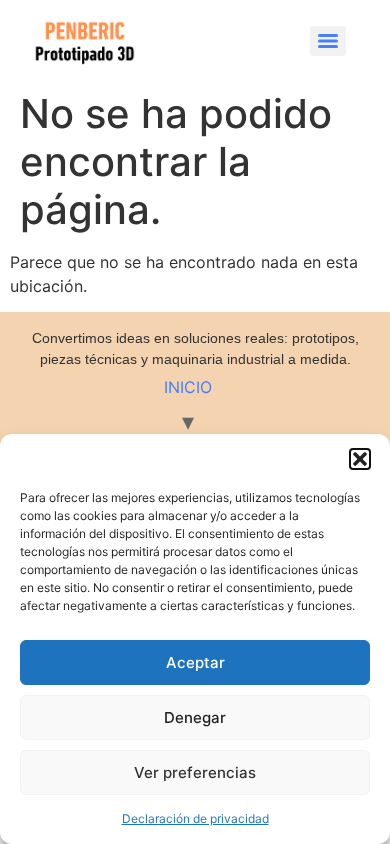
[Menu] (328, 41)
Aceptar (195, 662)
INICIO (188, 387)
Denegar (195, 717)
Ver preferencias (195, 772)
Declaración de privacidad (195, 818)
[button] (360, 459)
